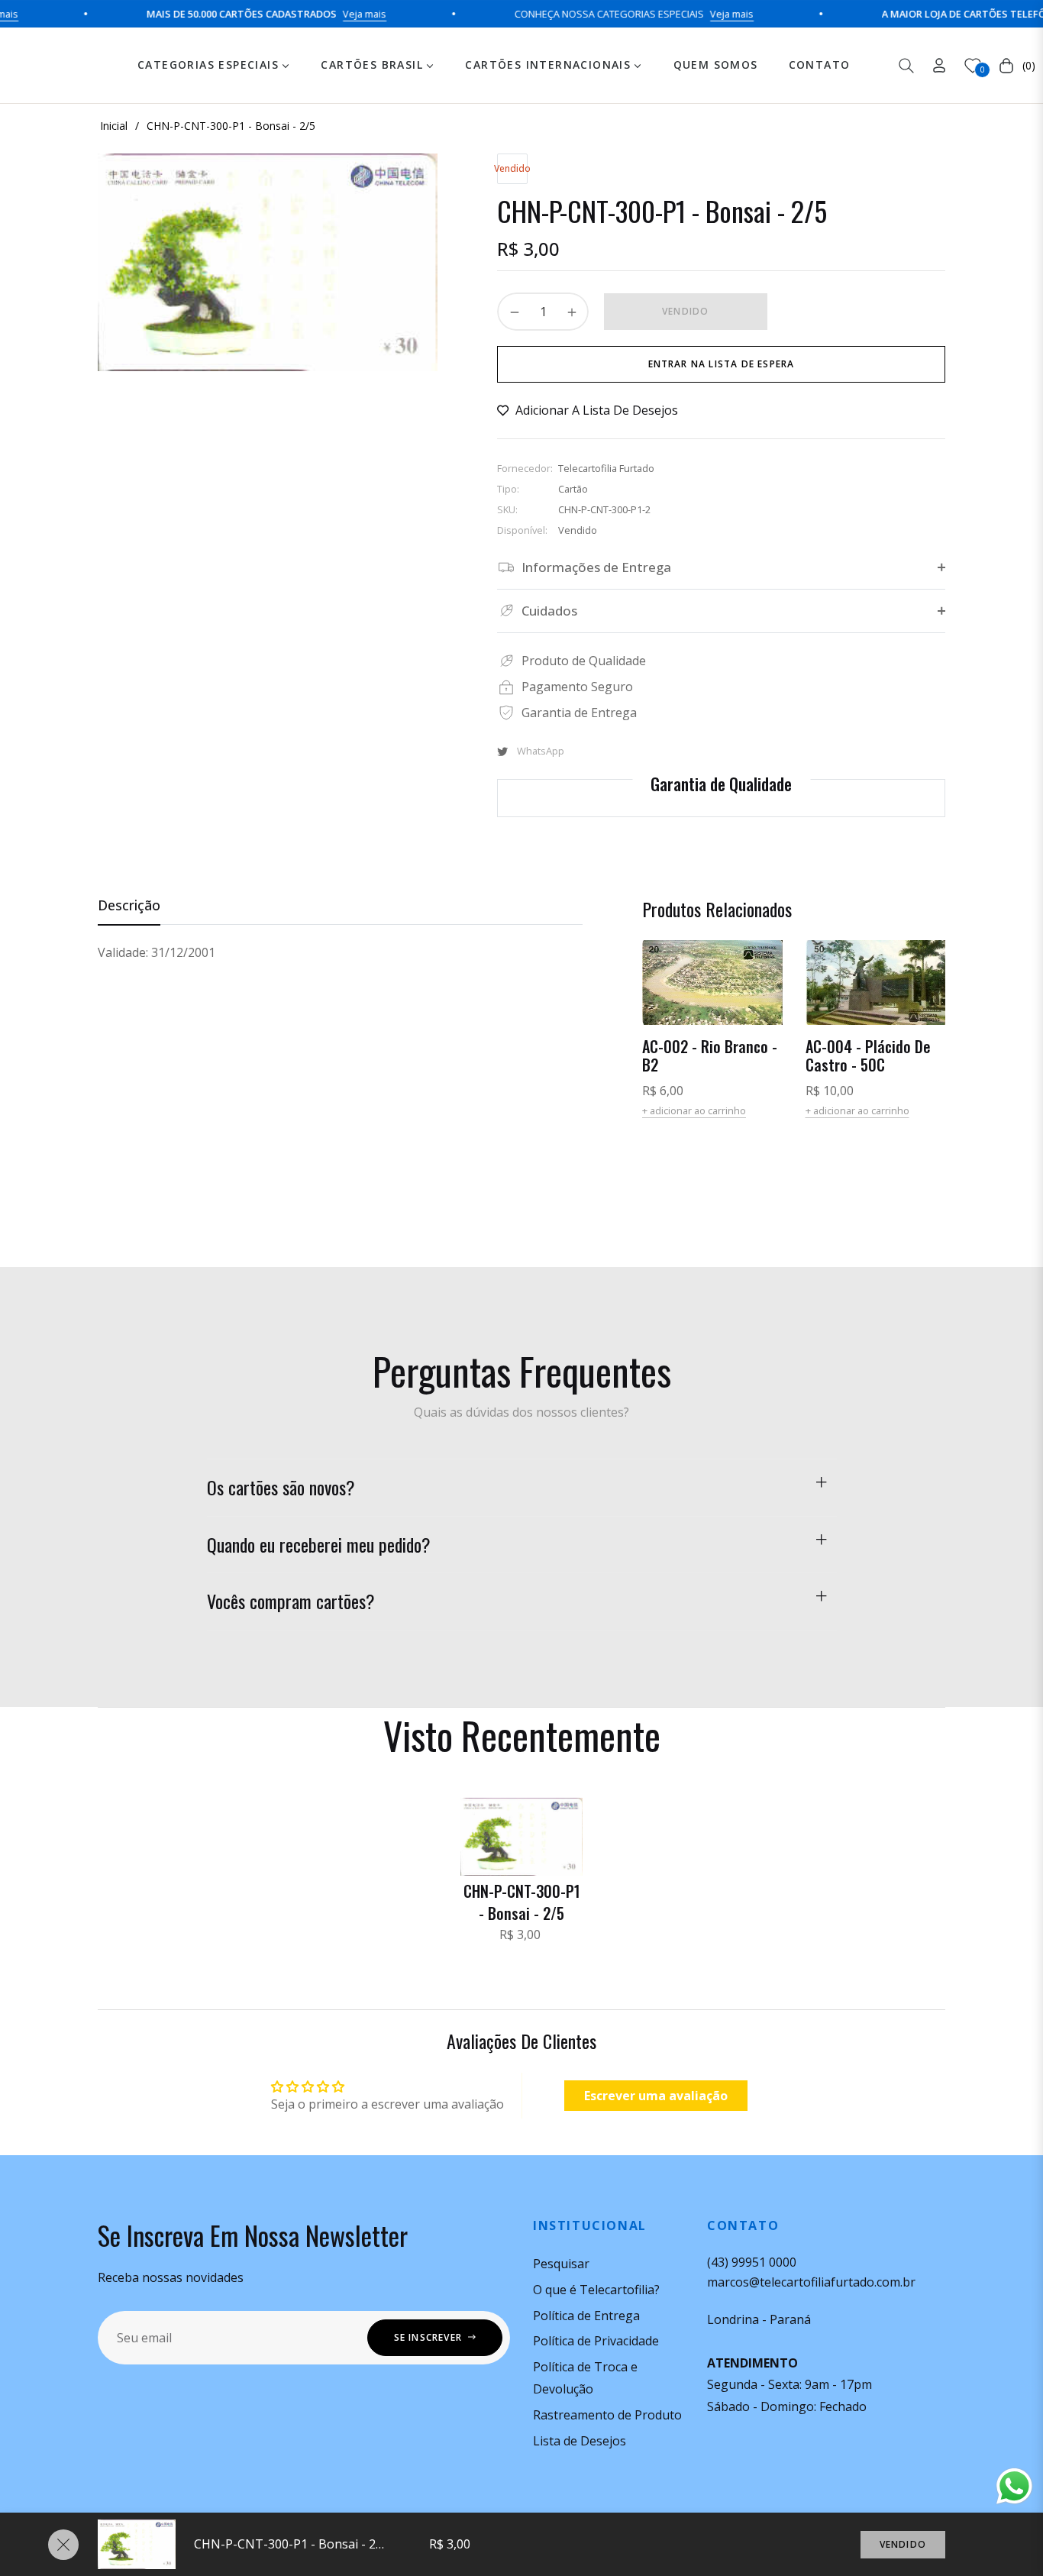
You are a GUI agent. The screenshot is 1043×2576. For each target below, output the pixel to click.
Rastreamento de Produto (607, 2415)
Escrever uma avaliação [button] (656, 2096)
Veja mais (330, 14)
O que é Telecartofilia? (596, 2290)
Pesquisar (561, 2264)
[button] (906, 66)
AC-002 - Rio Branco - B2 (710, 1055)
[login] (939, 65)
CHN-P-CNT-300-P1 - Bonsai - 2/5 (522, 1902)
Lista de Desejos (580, 2441)
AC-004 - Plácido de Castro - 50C (868, 1055)
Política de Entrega (586, 2316)
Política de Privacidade (596, 2341)
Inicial (114, 126)
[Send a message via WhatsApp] (1014, 2486)
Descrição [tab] (129, 905)
